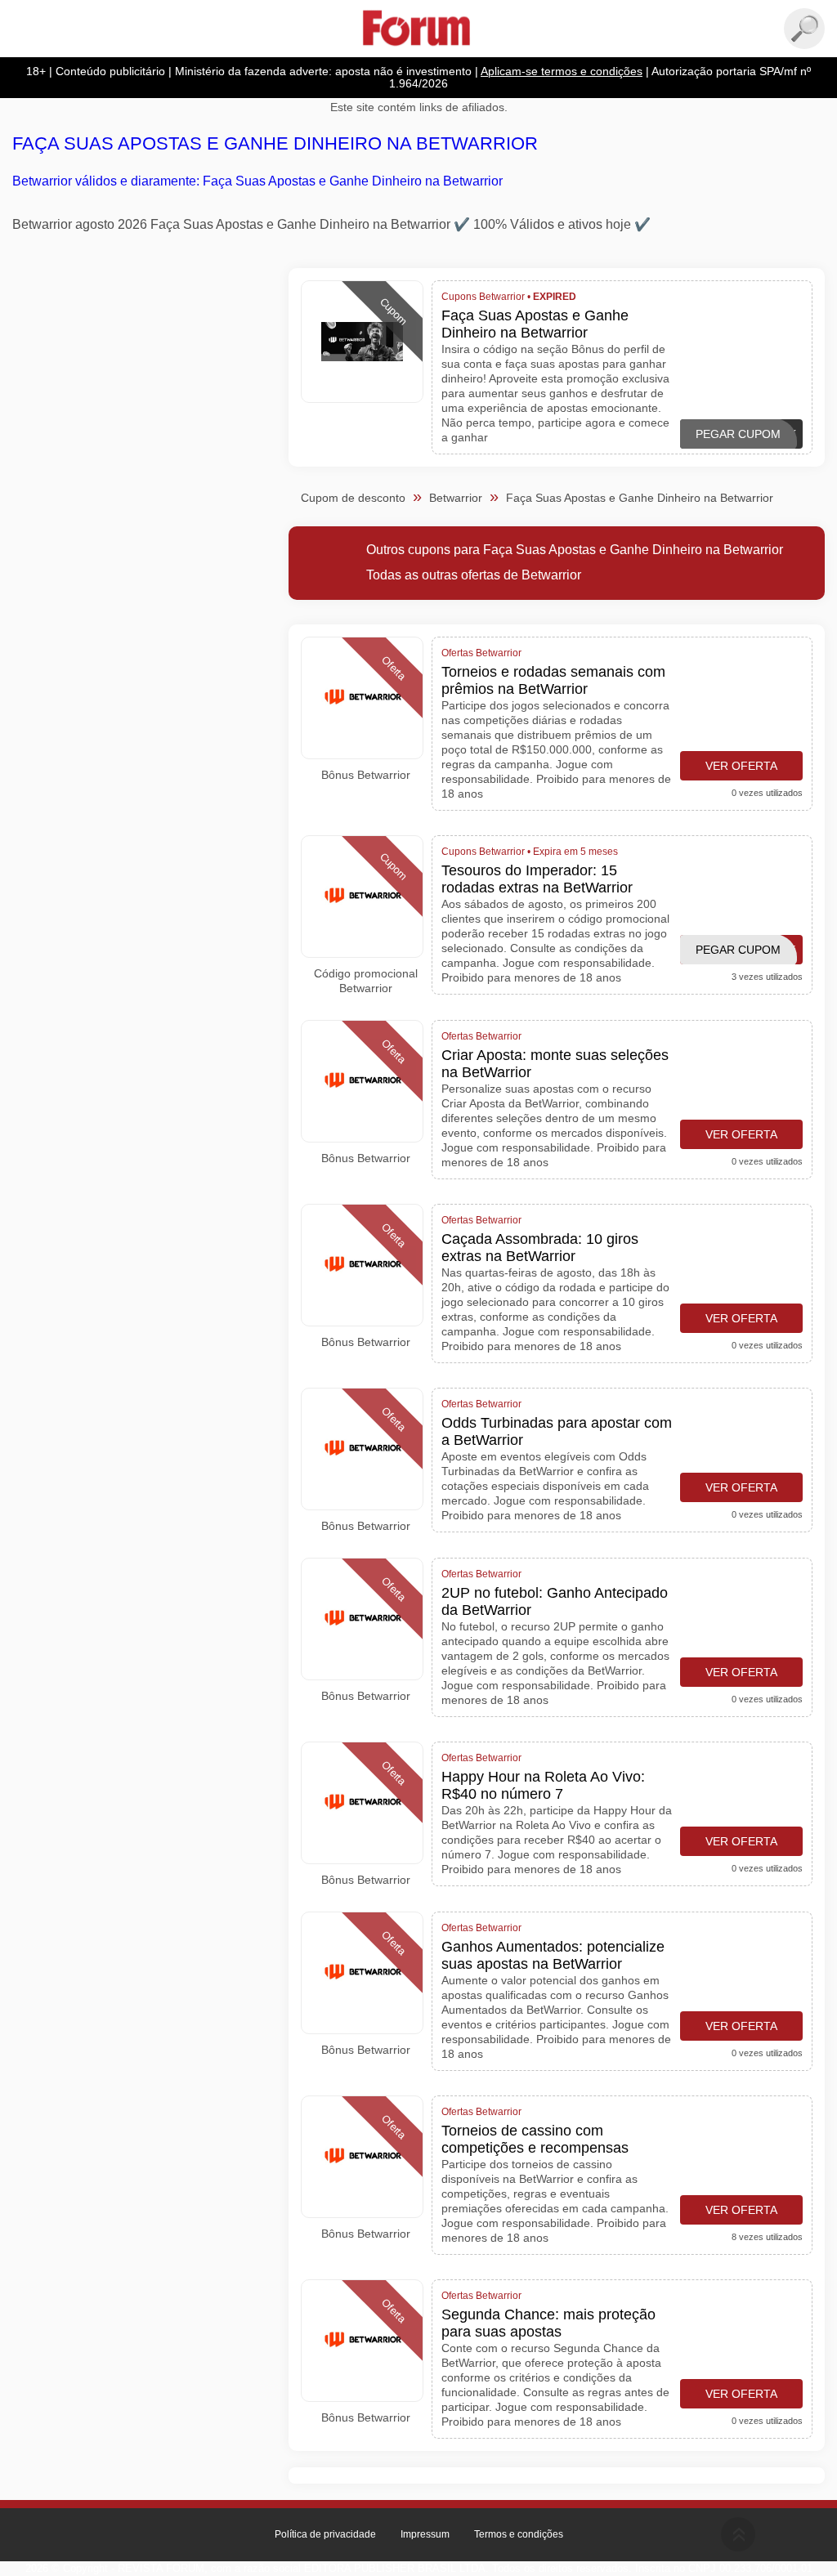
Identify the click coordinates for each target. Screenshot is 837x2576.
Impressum (425, 2534)
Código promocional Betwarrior (366, 981)
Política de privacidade (325, 2534)
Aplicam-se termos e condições (562, 72)
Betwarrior (456, 498)
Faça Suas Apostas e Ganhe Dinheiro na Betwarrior (275, 143)
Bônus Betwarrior (366, 775)
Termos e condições (519, 2534)
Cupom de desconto (353, 498)
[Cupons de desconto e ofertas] (418, 29)
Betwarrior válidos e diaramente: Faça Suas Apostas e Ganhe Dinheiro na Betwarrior (257, 181)
